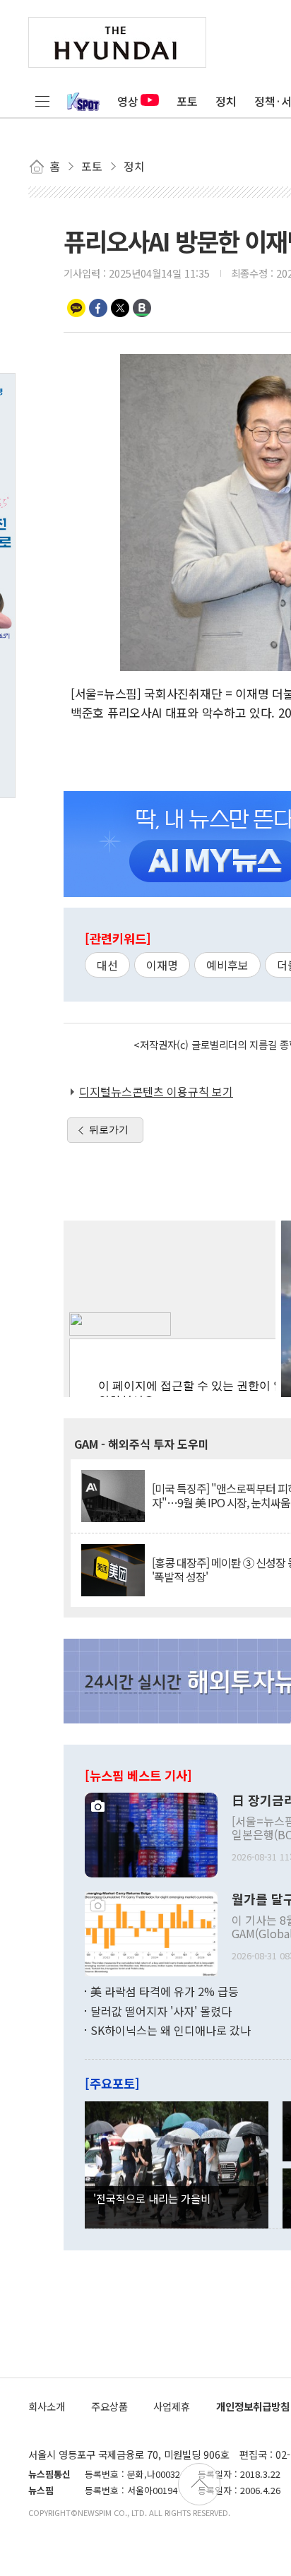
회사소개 (47, 2406)
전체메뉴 (42, 101)
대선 (107, 965)
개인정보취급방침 (253, 2406)
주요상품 (109, 2406)
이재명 (162, 965)
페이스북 (98, 308)
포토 (187, 101)
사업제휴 (172, 2406)
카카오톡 (76, 308)
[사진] (151, 1833)
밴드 (142, 308)
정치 (226, 101)
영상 (128, 101)
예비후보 (227, 965)
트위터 (120, 308)
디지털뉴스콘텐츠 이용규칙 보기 (156, 1091)
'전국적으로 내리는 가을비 (152, 2198)
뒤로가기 (109, 1129)
